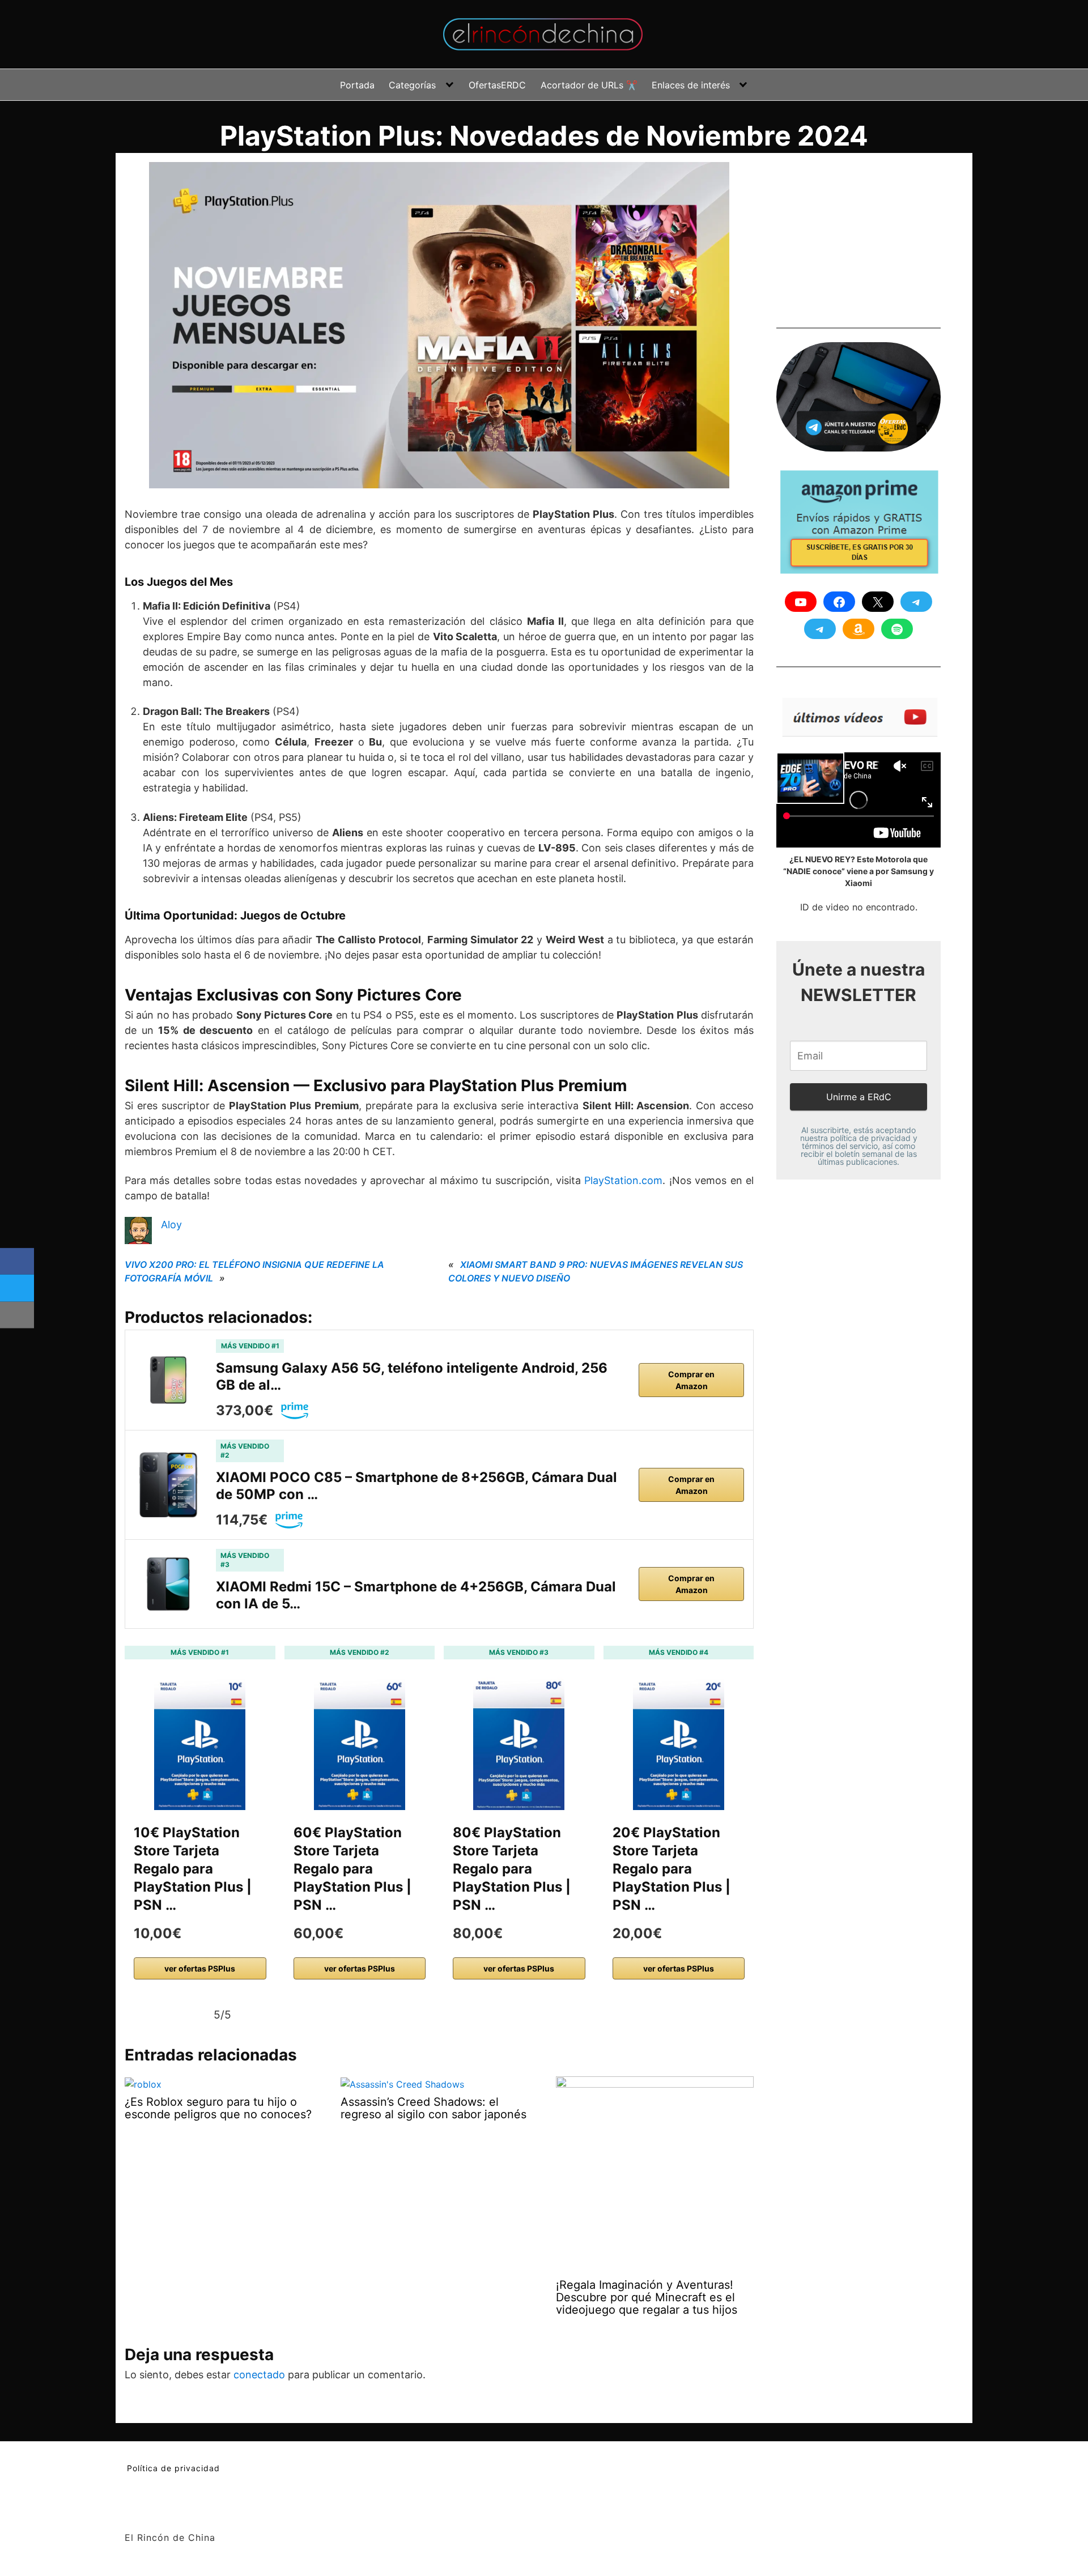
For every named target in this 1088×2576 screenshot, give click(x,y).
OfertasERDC (497, 85)
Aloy (171, 1225)
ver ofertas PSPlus (200, 1968)
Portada (357, 85)
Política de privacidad (173, 2468)
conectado (259, 2375)
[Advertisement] (861, 233)
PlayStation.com (623, 1180)
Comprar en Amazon (691, 1380)
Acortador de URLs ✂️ (589, 85)
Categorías (412, 85)
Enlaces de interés (691, 85)
